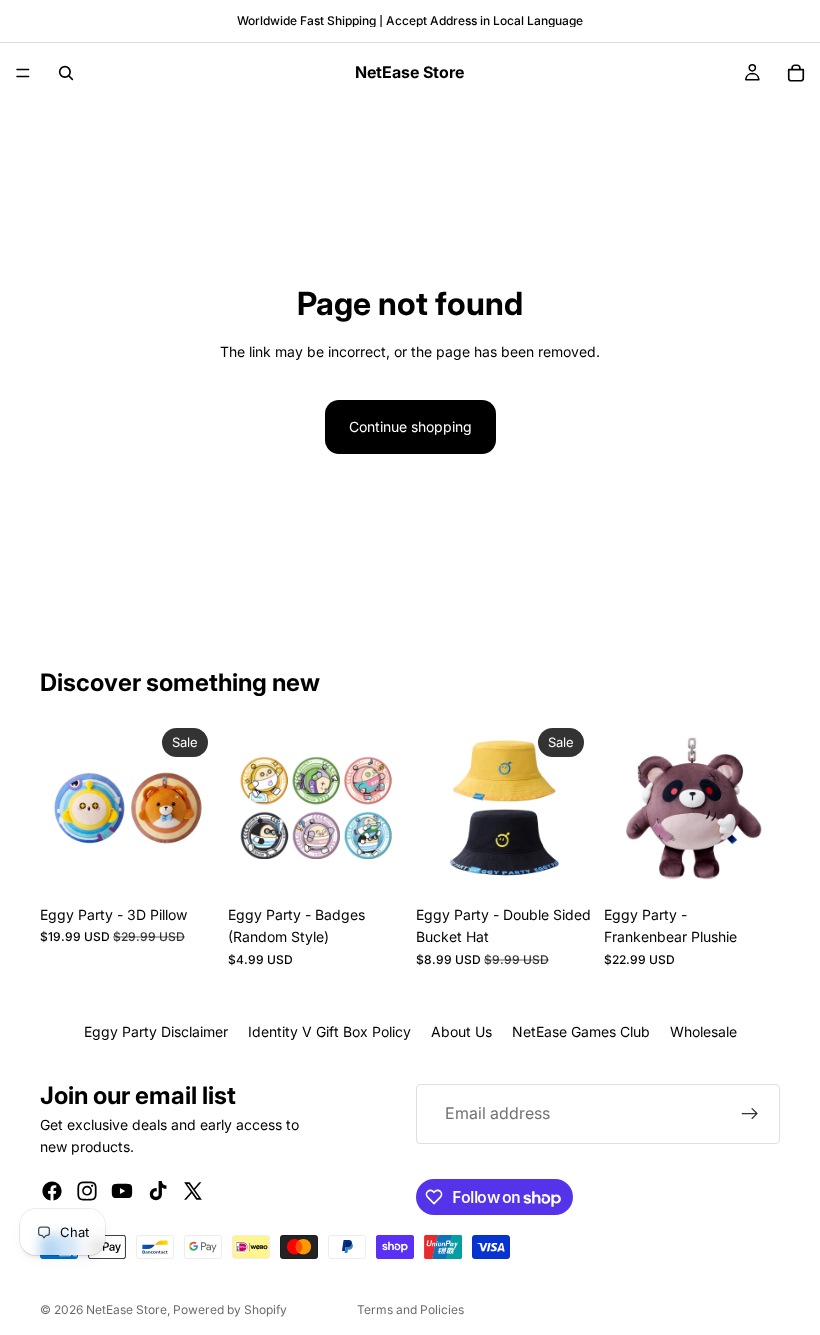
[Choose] (185, 865)
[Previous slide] (62, 808)
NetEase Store (126, 1309)
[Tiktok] (158, 1191)
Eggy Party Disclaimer (156, 1031)
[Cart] (796, 73)
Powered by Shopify (230, 1309)
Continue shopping (410, 426)
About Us (461, 1031)
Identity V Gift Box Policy (329, 1031)
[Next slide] (194, 808)
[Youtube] (122, 1191)
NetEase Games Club (581, 1031)
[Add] (373, 865)
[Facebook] (52, 1191)
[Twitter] (193, 1191)
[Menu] (23, 73)
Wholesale (703, 1031)
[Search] (66, 73)
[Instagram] (87, 1191)
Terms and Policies (410, 1309)
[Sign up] (750, 1114)
